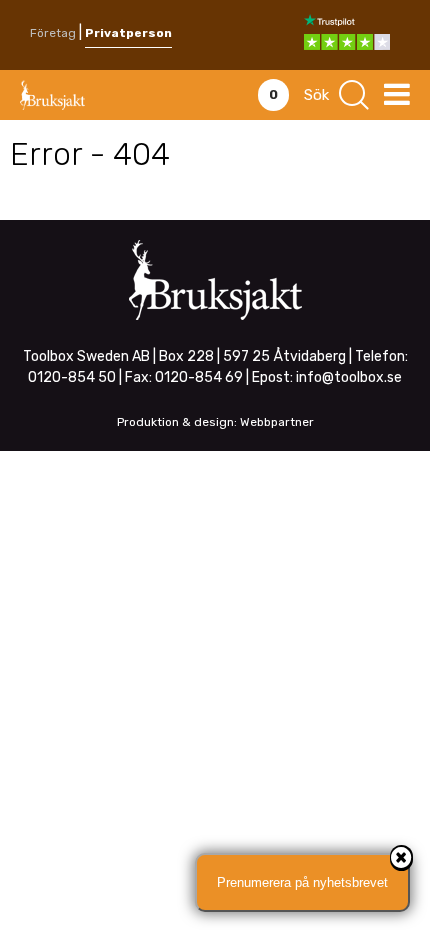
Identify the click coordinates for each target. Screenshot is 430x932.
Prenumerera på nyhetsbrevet (302, 882)
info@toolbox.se (349, 377)
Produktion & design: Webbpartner (215, 422)
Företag (53, 33)
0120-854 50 (72, 377)
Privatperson (128, 33)
